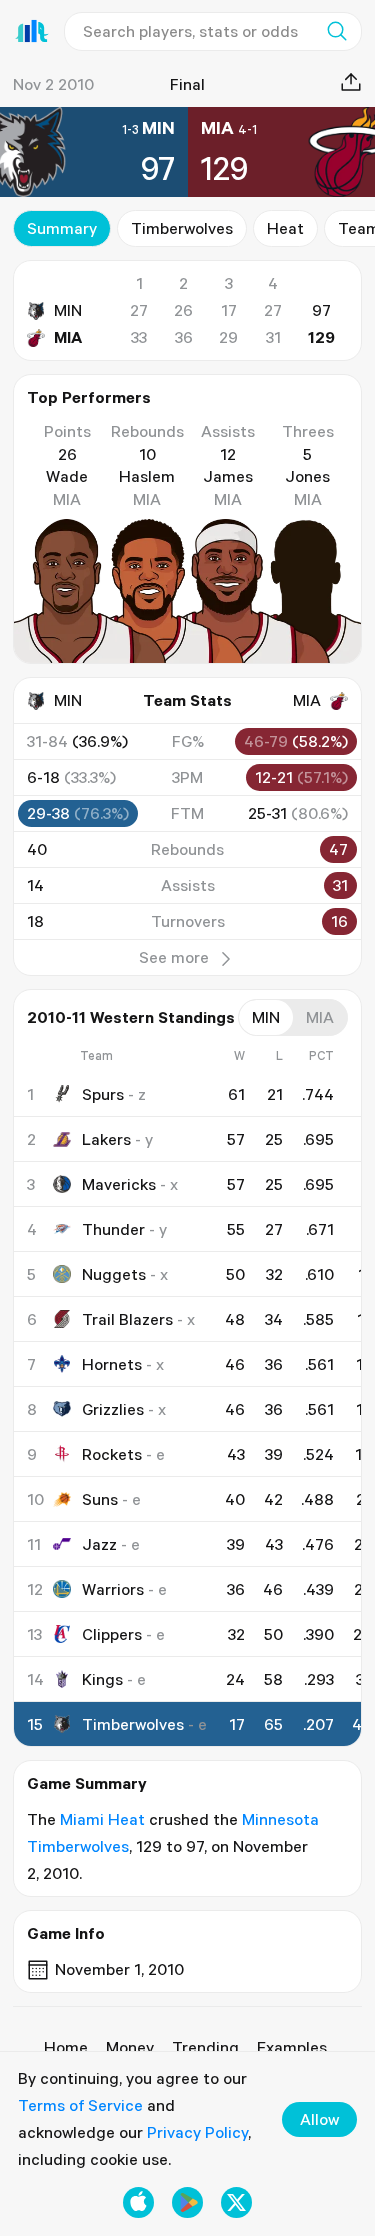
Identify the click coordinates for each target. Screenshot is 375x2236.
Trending (205, 2047)
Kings (102, 1679)
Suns (100, 1499)
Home (66, 2047)
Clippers (112, 1634)
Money (130, 2047)
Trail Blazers (127, 1319)
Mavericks (119, 1184)
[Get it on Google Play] (187, 2202)
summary (62, 228)
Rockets (112, 1454)
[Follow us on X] (236, 2202)
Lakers (106, 1139)
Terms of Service (80, 2105)
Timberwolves (182, 228)
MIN (68, 310)
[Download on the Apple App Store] (138, 2202)
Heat (285, 228)
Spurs (103, 1094)
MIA (68, 337)
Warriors (113, 1589)
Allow (319, 2119)
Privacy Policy (197, 2132)
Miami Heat (102, 1819)
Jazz (99, 1544)
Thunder (113, 1229)
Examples (292, 2047)
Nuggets (114, 1274)
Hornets (112, 1364)
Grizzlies (113, 1409)
